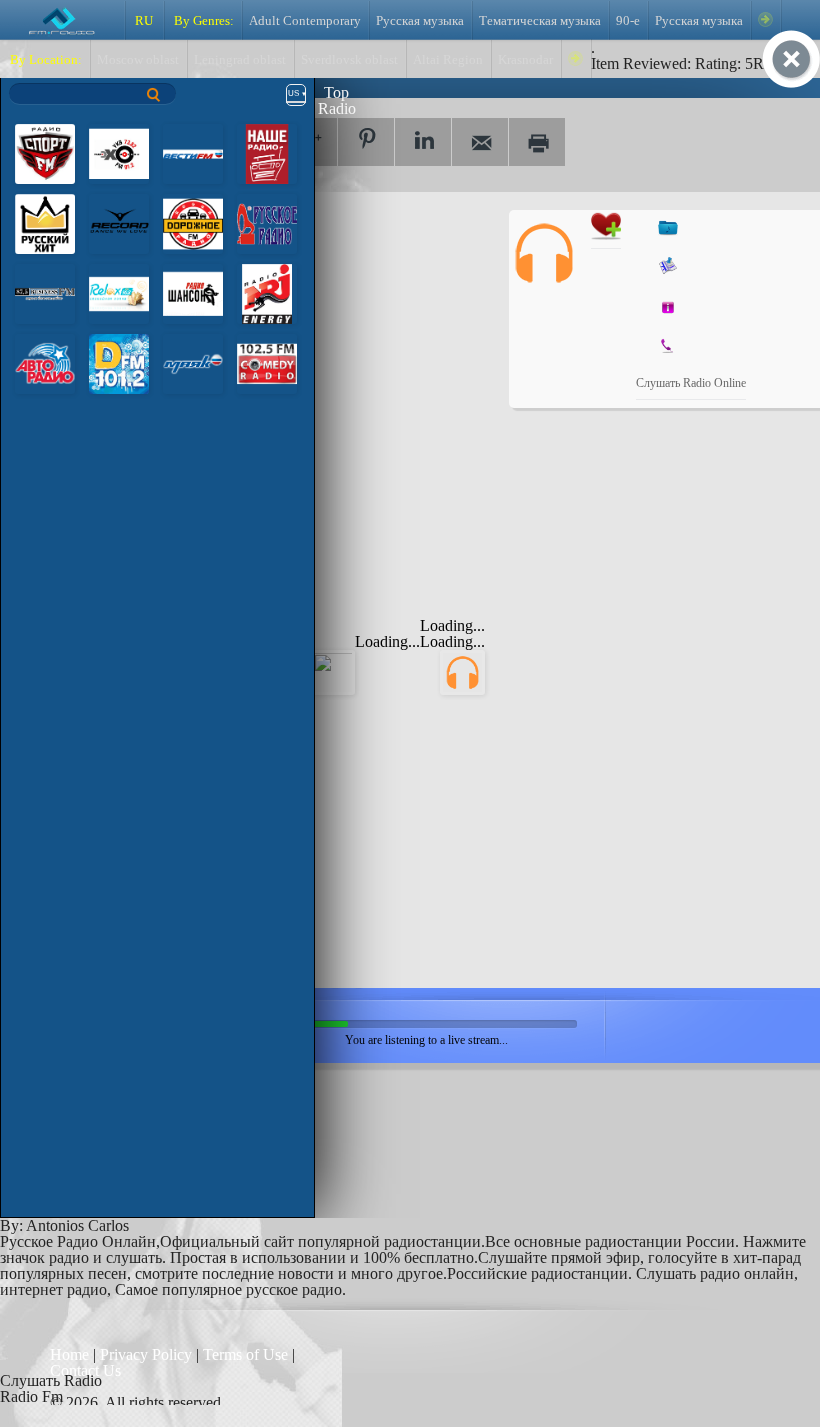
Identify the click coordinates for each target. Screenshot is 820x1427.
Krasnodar (525, 60)
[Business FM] (45, 292)
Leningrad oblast (240, 60)
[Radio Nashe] (267, 152)
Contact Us (85, 1370)
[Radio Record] (119, 222)
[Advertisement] (340, 335)
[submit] (154, 94)
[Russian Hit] (45, 222)
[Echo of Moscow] (119, 152)
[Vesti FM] (193, 152)
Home (71, 1354)
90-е (628, 21)
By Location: (44, 60)
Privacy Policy (146, 1354)
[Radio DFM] (119, 362)
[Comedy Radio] (267, 362)
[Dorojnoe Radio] (193, 222)
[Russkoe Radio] (267, 222)
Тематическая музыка (540, 21)
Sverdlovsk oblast (349, 60)
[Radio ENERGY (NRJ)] (267, 292)
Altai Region (448, 60)
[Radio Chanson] (193, 292)
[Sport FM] (45, 152)
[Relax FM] (119, 292)
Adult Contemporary (305, 21)
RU (144, 21)
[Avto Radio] (45, 362)
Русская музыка (420, 21)
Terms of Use (247, 1354)
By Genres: (202, 21)
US (293, 93)
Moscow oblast (138, 60)
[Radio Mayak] (193, 362)
